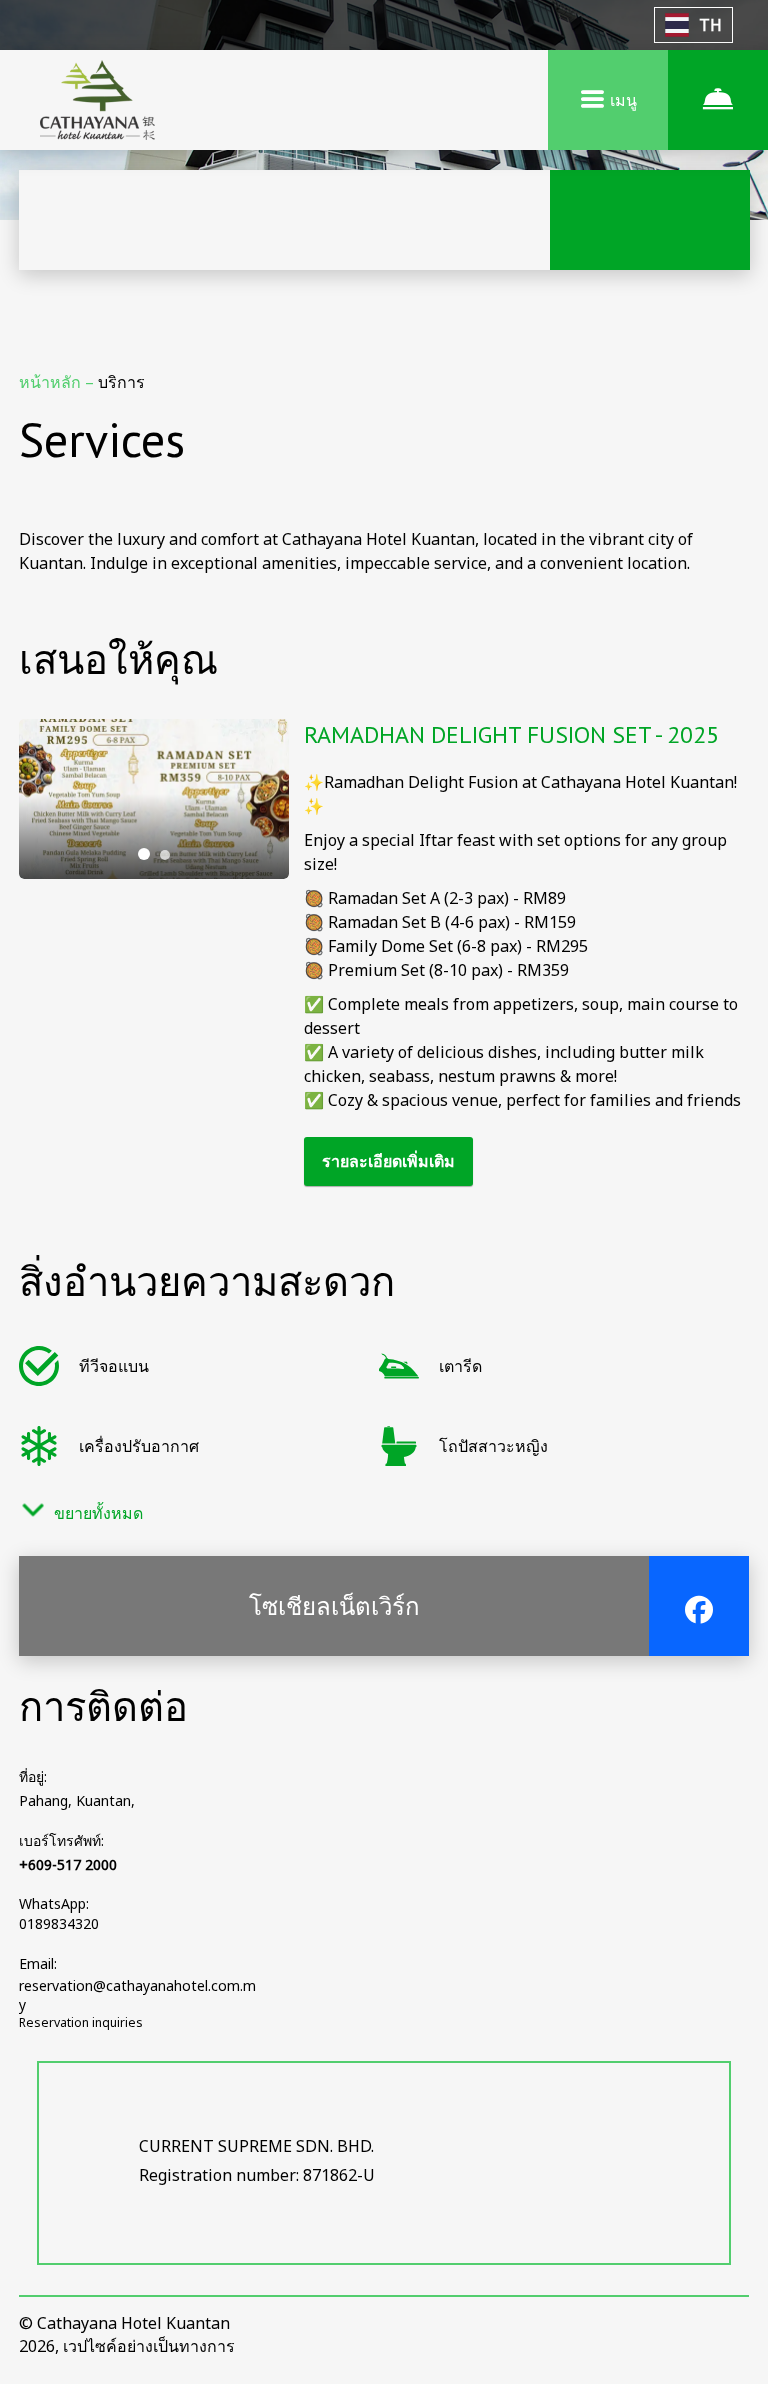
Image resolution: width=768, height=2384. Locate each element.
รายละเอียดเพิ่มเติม (388, 1161)
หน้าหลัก (52, 382)
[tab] (144, 854)
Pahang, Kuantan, (77, 1800)
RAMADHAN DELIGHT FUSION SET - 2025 (511, 734)
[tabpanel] (154, 799)
